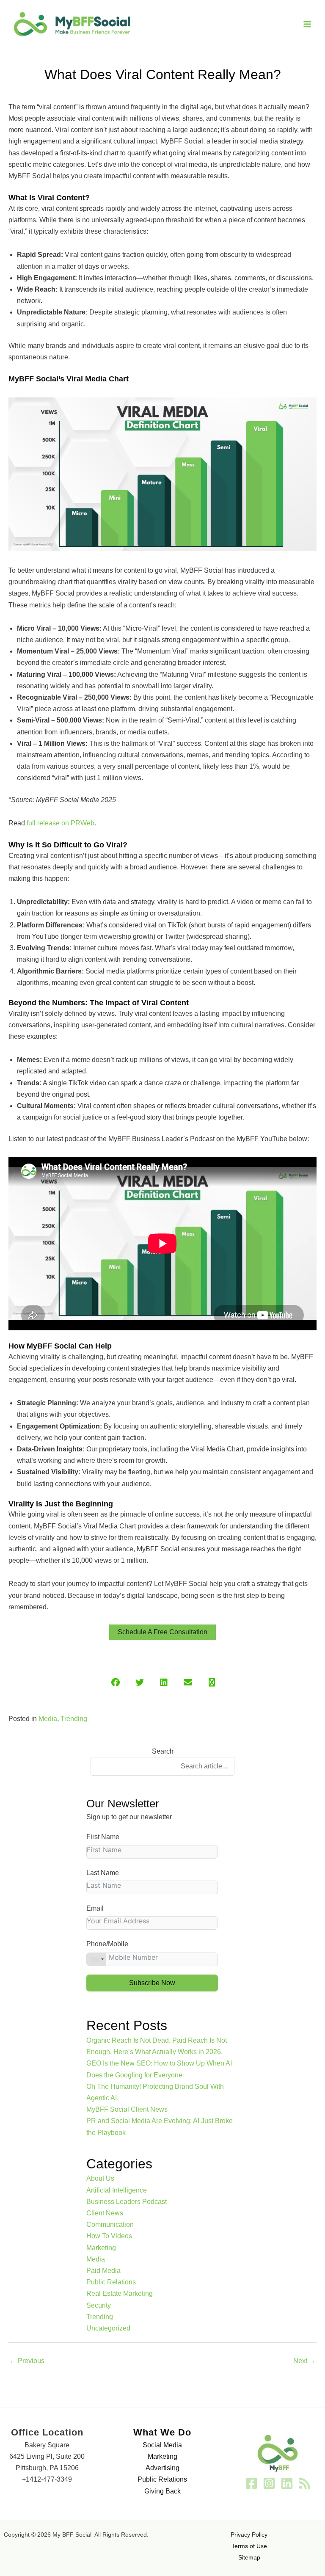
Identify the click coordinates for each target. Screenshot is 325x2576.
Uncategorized (108, 2328)
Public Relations (111, 2282)
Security (99, 2305)
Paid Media (103, 2271)
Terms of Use (249, 2546)
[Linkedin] (287, 2483)
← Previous (27, 2361)
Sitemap (249, 2557)
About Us (100, 2178)
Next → (304, 2361)
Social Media (162, 2445)
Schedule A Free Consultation (162, 1632)
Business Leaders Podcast (127, 2202)
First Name (103, 1837)
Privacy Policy (249, 2535)
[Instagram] (269, 2483)
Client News (105, 2213)
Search (163, 1751)
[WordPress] (305, 2483)
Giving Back (162, 2491)
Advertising (162, 2468)
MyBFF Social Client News (127, 2109)
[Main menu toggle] (307, 24)
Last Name (103, 1873)
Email (95, 1908)
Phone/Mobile (107, 1944)
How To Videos (109, 2236)
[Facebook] (251, 2483)
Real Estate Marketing (120, 2293)
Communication (110, 2224)
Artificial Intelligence (117, 2190)
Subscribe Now (152, 1983)
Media (48, 1719)
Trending (74, 1719)
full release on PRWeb (60, 823)
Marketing (101, 2248)
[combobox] (96, 1959)
